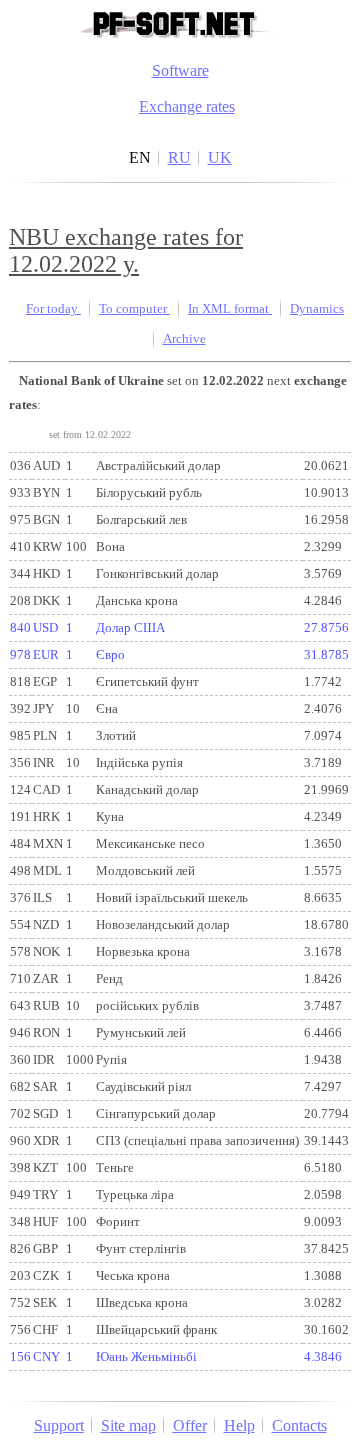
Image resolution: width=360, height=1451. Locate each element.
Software (180, 70)
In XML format (230, 309)
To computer (134, 309)
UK (220, 157)
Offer (190, 1425)
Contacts (299, 1425)
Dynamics (317, 309)
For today (53, 309)
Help (239, 1425)
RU (179, 157)
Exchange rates (187, 106)
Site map (128, 1425)
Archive (184, 339)
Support (59, 1425)
